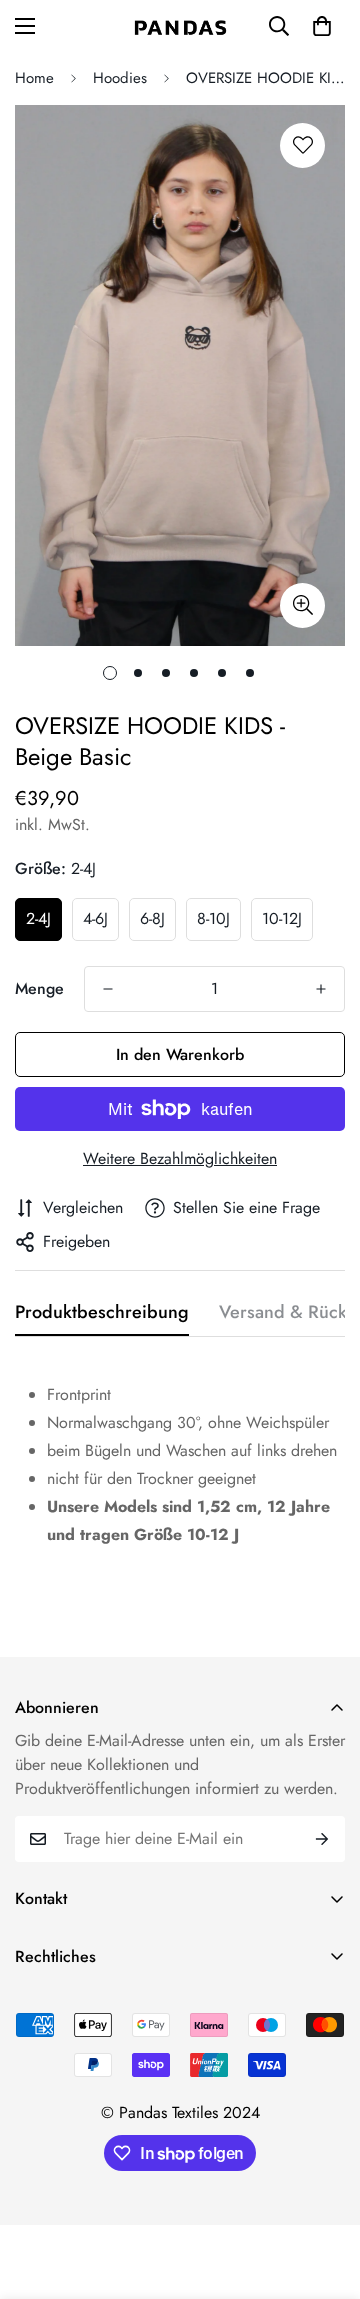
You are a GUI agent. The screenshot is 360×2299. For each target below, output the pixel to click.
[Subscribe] (322, 1839)
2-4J (38, 918)
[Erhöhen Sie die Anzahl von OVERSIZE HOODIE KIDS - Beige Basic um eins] (321, 989)
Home (34, 78)
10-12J (282, 918)
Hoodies (120, 78)
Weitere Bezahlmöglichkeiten (180, 1158)
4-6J (95, 918)
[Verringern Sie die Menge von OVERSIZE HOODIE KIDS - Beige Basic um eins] (108, 989)
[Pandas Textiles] (180, 26)
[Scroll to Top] (324, 2193)
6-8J (152, 918)
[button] (322, 26)
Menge (39, 988)
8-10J (213, 918)
